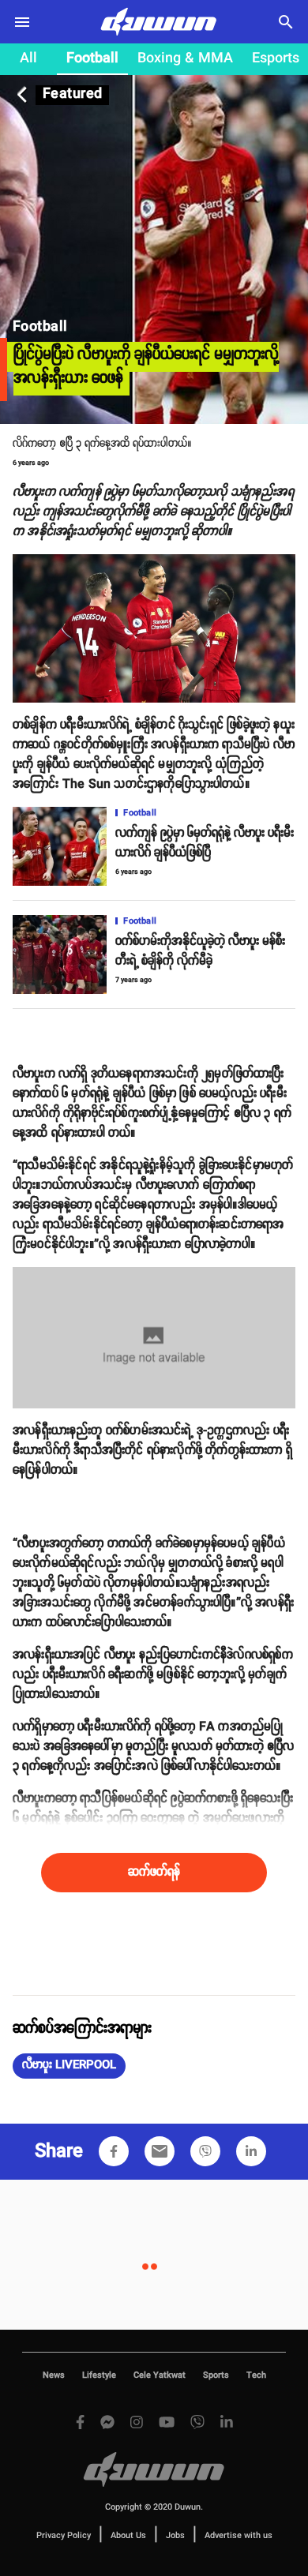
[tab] (28, 59)
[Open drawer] (22, 22)
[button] (69, 2066)
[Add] (114, 2151)
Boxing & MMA (185, 58)
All (28, 58)
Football (92, 58)
